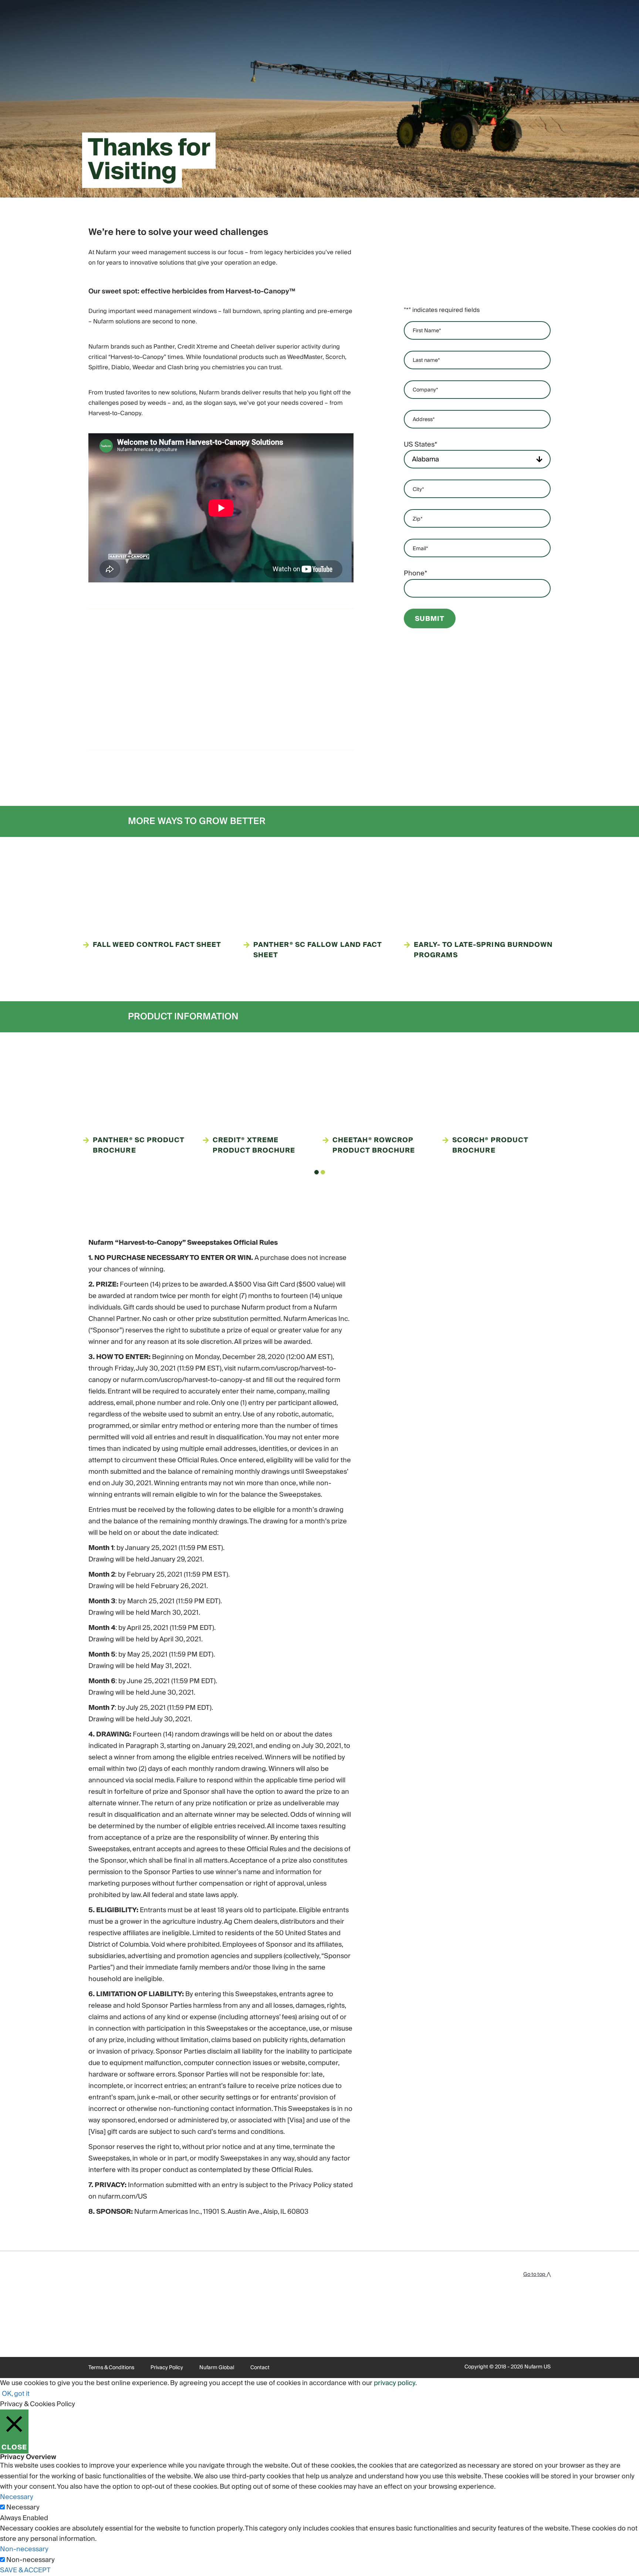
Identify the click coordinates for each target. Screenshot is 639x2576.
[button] (317, 1172)
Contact (260, 2368)
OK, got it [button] (16, 2394)
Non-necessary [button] (24, 2549)
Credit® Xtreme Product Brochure (254, 1146)
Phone (415, 574)
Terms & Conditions (111, 2368)
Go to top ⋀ (537, 2274)
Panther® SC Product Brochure (139, 1146)
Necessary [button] (17, 2497)
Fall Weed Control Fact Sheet (157, 945)
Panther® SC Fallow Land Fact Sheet (317, 950)
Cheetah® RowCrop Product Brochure (374, 1146)
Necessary (23, 2508)
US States (420, 445)
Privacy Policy (167, 2368)
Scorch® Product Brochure (490, 1146)
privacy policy (395, 2383)
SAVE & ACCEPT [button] (25, 2570)
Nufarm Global (217, 2368)
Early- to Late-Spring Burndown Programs (483, 950)
